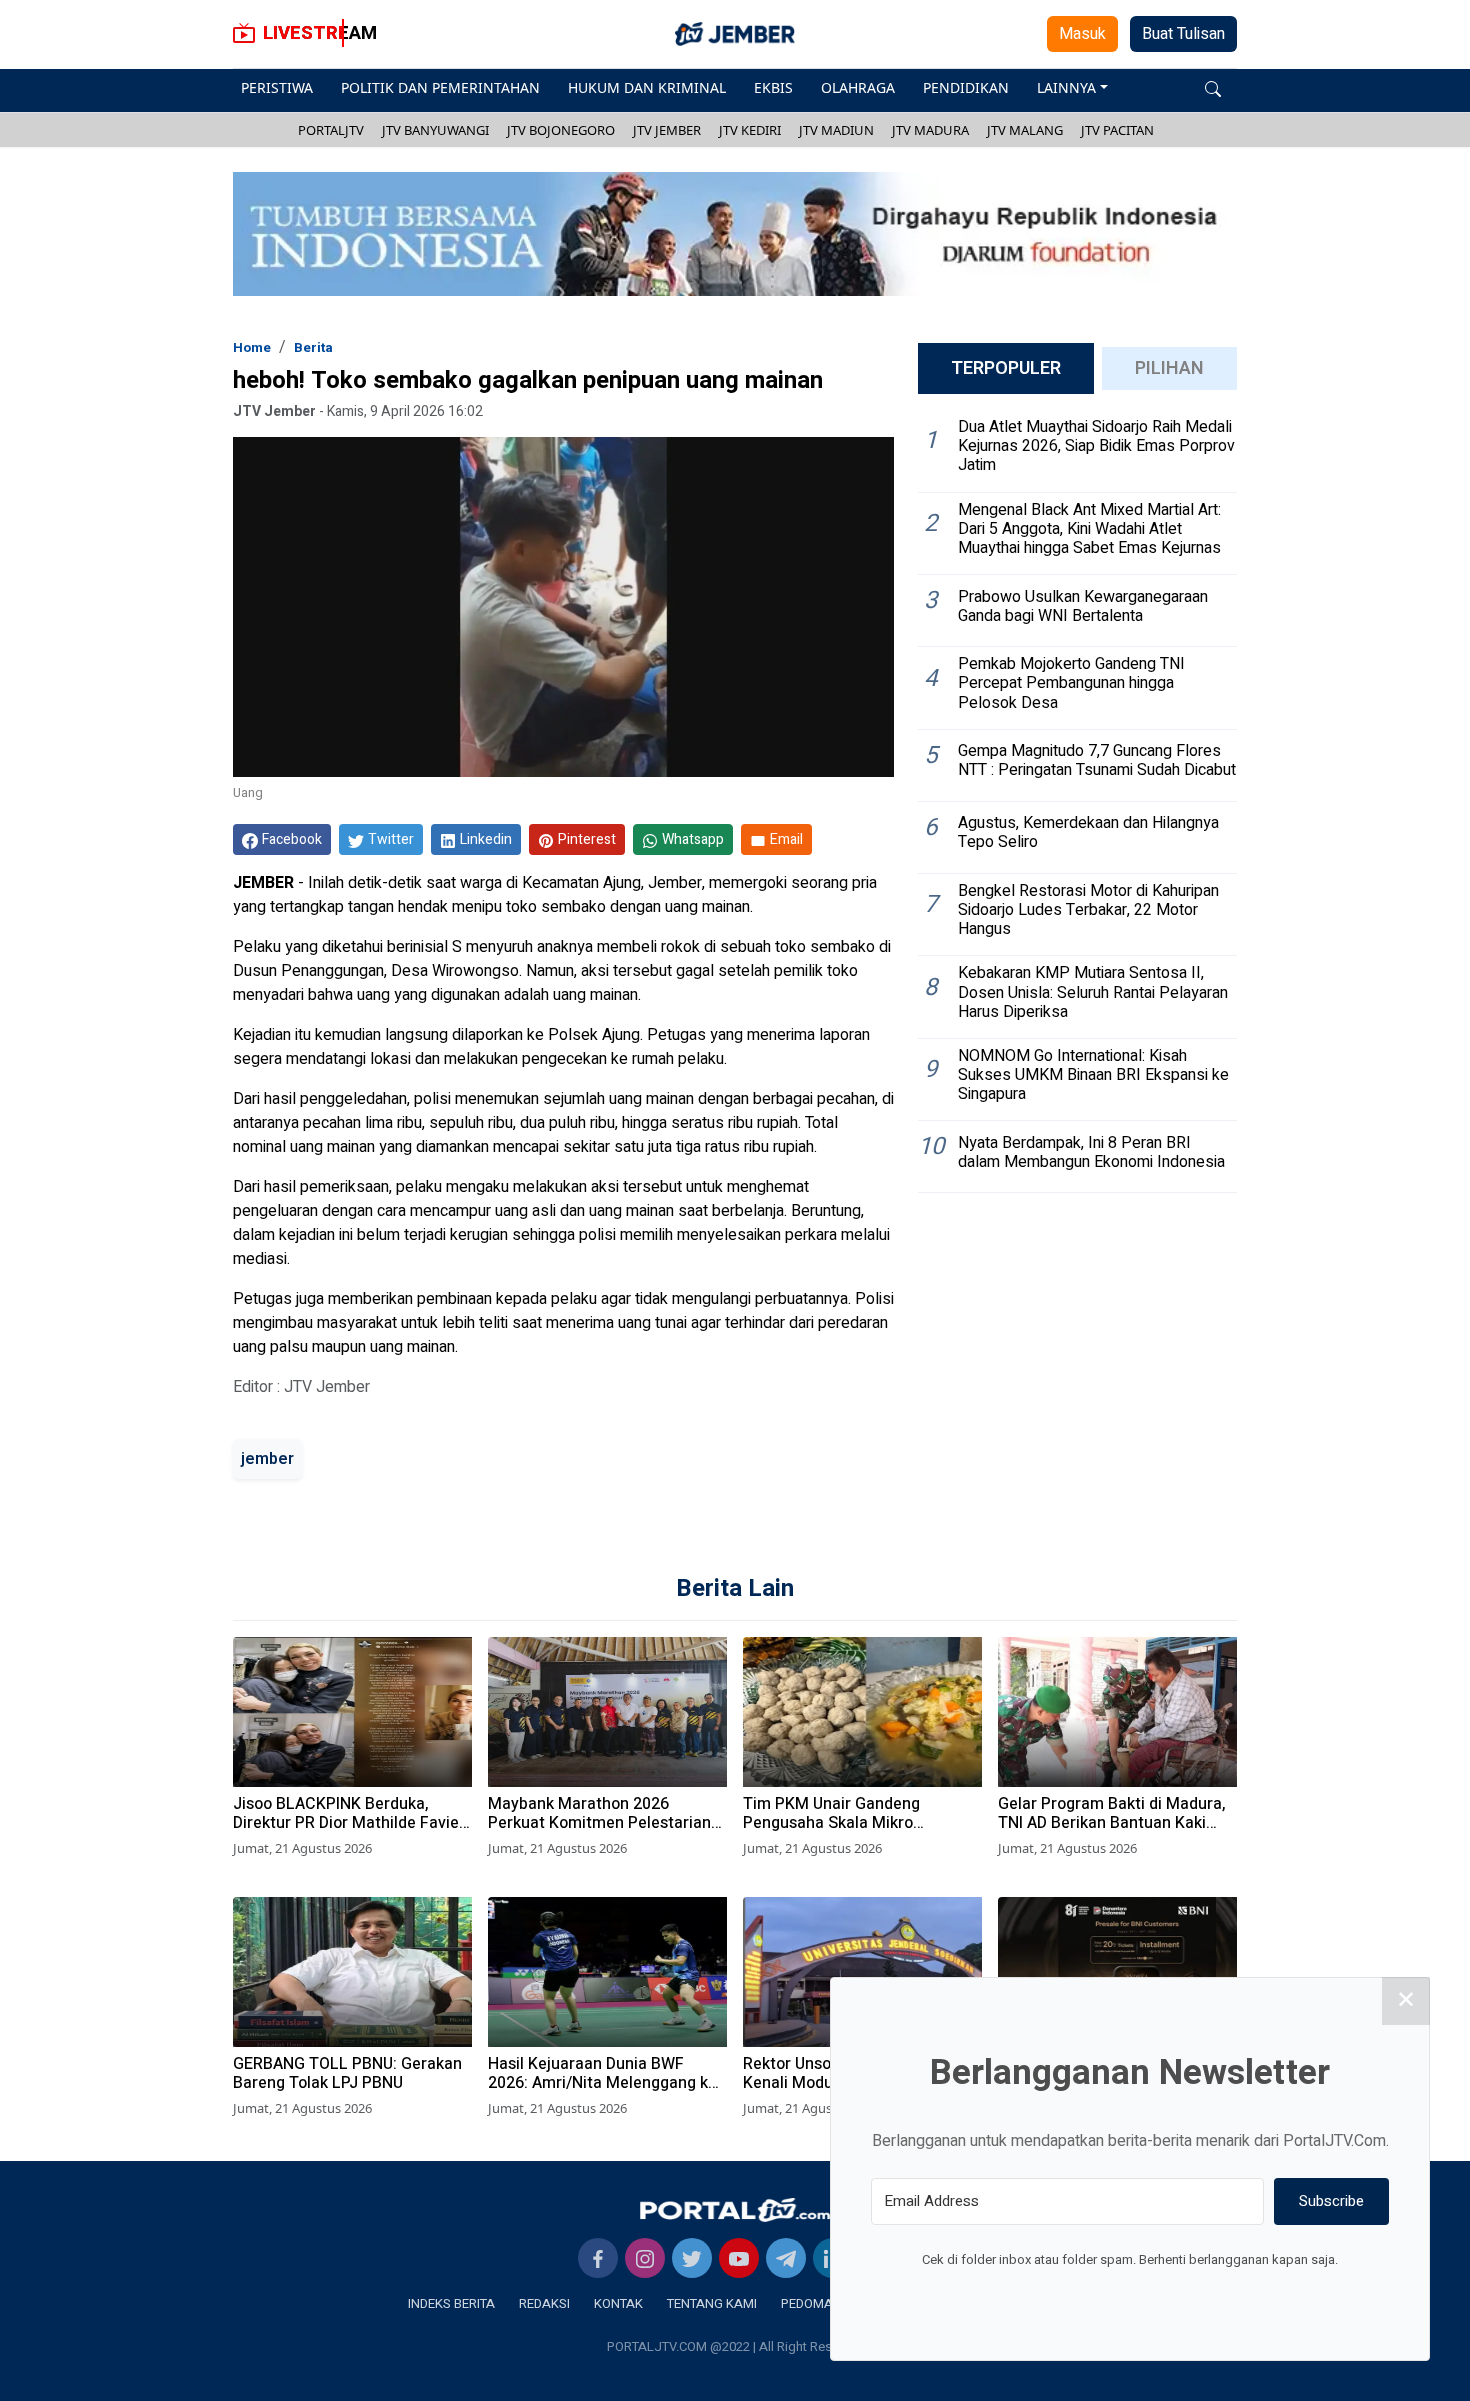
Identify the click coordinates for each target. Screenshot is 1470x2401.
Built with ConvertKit (1212, 2297)
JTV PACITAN (1117, 130)
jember (267, 1459)
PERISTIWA (277, 87)
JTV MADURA (930, 130)
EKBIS (773, 87)
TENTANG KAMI (712, 2303)
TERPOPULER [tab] (1006, 368)
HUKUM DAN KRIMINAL (647, 87)
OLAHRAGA (858, 87)
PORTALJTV (331, 130)
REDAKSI (544, 2303)
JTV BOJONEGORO (561, 130)
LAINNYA (1066, 87)
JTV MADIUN (836, 130)
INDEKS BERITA (451, 2303)
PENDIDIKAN (966, 87)
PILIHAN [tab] (1169, 368)
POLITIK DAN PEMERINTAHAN (440, 87)
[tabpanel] (1077, 801)
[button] (1213, 87)
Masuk (1082, 34)
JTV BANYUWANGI (435, 130)
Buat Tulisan (1183, 34)
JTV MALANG (1025, 130)
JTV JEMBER (667, 130)
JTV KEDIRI (750, 130)
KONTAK (618, 2303)
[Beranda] (735, 2209)
